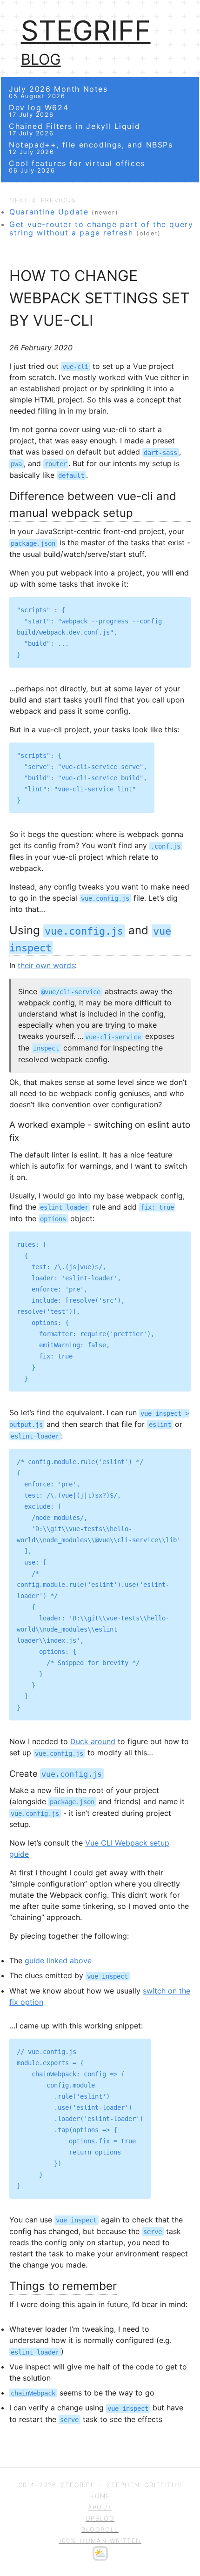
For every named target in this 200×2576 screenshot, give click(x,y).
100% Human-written (100, 2541)
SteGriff (86, 30)
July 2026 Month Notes (58, 92)
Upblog (100, 2518)
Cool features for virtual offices (77, 166)
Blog (41, 59)
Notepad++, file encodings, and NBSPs (91, 148)
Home (100, 2496)
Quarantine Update (49, 212)
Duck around (93, 1741)
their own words (46, 965)
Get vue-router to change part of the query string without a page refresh (101, 228)
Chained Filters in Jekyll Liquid (74, 129)
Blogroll (100, 2529)
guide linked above (58, 1960)
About (100, 2507)
